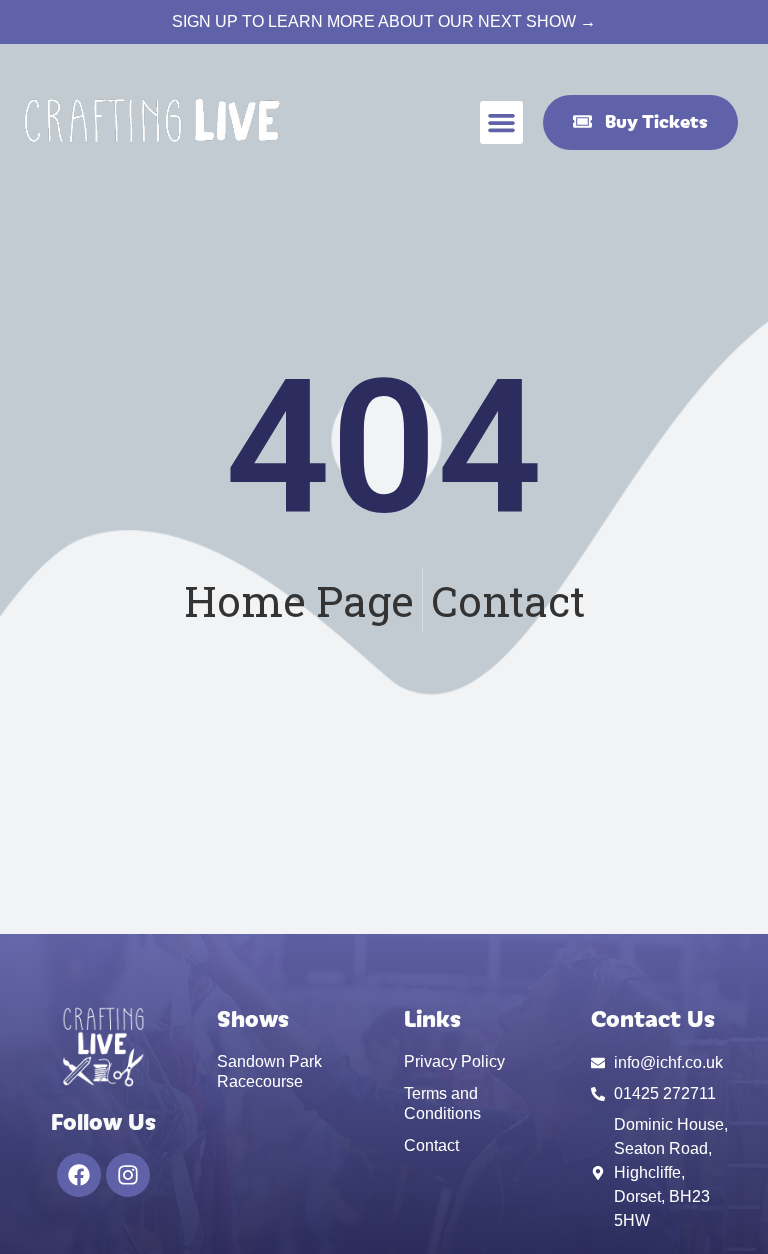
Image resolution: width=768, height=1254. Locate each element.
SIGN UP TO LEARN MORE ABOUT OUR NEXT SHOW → (384, 21)
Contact (431, 1145)
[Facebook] (79, 1175)
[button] (502, 123)
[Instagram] (128, 1175)
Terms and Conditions (442, 1103)
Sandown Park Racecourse (269, 1071)
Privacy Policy (454, 1061)
